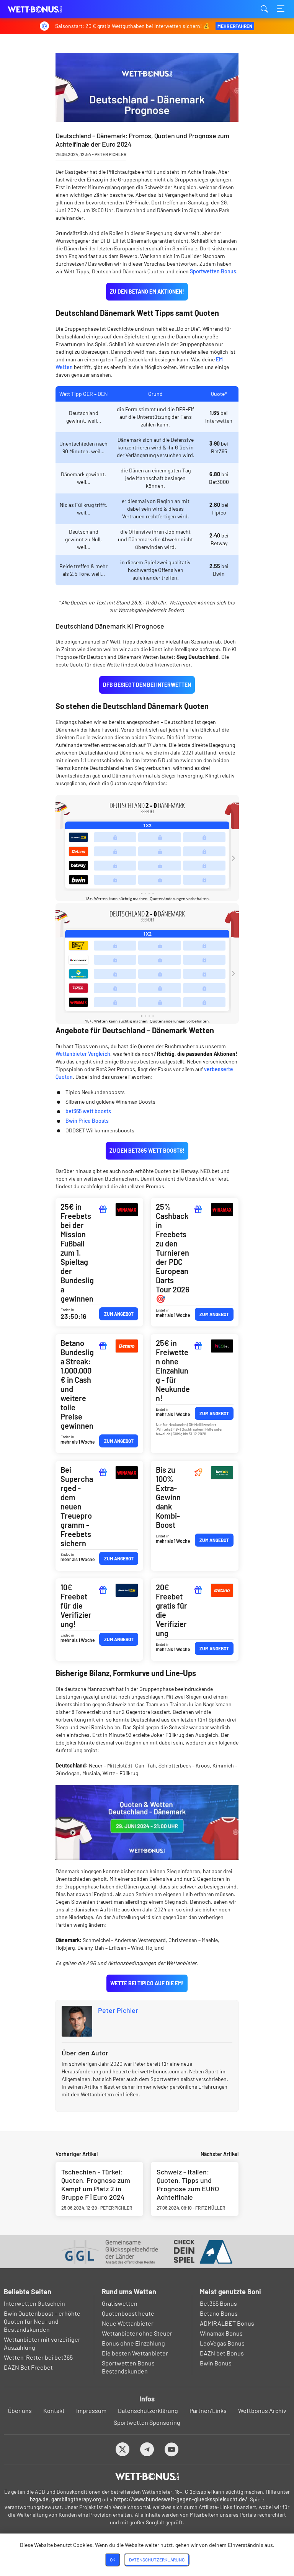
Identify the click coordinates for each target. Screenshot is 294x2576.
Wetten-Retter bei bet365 (38, 2357)
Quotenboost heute (128, 2313)
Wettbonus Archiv (262, 2410)
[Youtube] (172, 2449)
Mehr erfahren (235, 26)
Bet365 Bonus (218, 2303)
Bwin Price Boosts (87, 1121)
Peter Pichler (118, 2010)
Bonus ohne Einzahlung (133, 2343)
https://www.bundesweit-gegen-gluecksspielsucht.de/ (181, 2499)
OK (113, 2560)
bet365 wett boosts (88, 1111)
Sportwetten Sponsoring (147, 2422)
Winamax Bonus (221, 2333)
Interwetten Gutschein (34, 2303)
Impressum (91, 2410)
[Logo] (147, 2476)
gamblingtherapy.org (76, 2499)
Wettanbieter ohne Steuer (137, 2333)
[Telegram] (147, 2449)
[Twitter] (123, 2449)
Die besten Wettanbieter (135, 2353)
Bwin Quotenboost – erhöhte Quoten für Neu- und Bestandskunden (42, 2321)
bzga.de (39, 2499)
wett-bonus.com (46, 9)
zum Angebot (119, 1314)
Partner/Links (208, 2410)
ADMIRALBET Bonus (227, 2323)
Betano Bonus (219, 2313)
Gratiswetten (120, 2303)
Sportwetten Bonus (213, 271)
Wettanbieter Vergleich (83, 1054)
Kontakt (54, 2410)
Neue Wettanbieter (128, 2323)
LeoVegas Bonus (222, 2343)
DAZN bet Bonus (222, 2353)
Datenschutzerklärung (148, 2410)
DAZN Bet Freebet (28, 2367)
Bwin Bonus (216, 2363)
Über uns (20, 2410)
